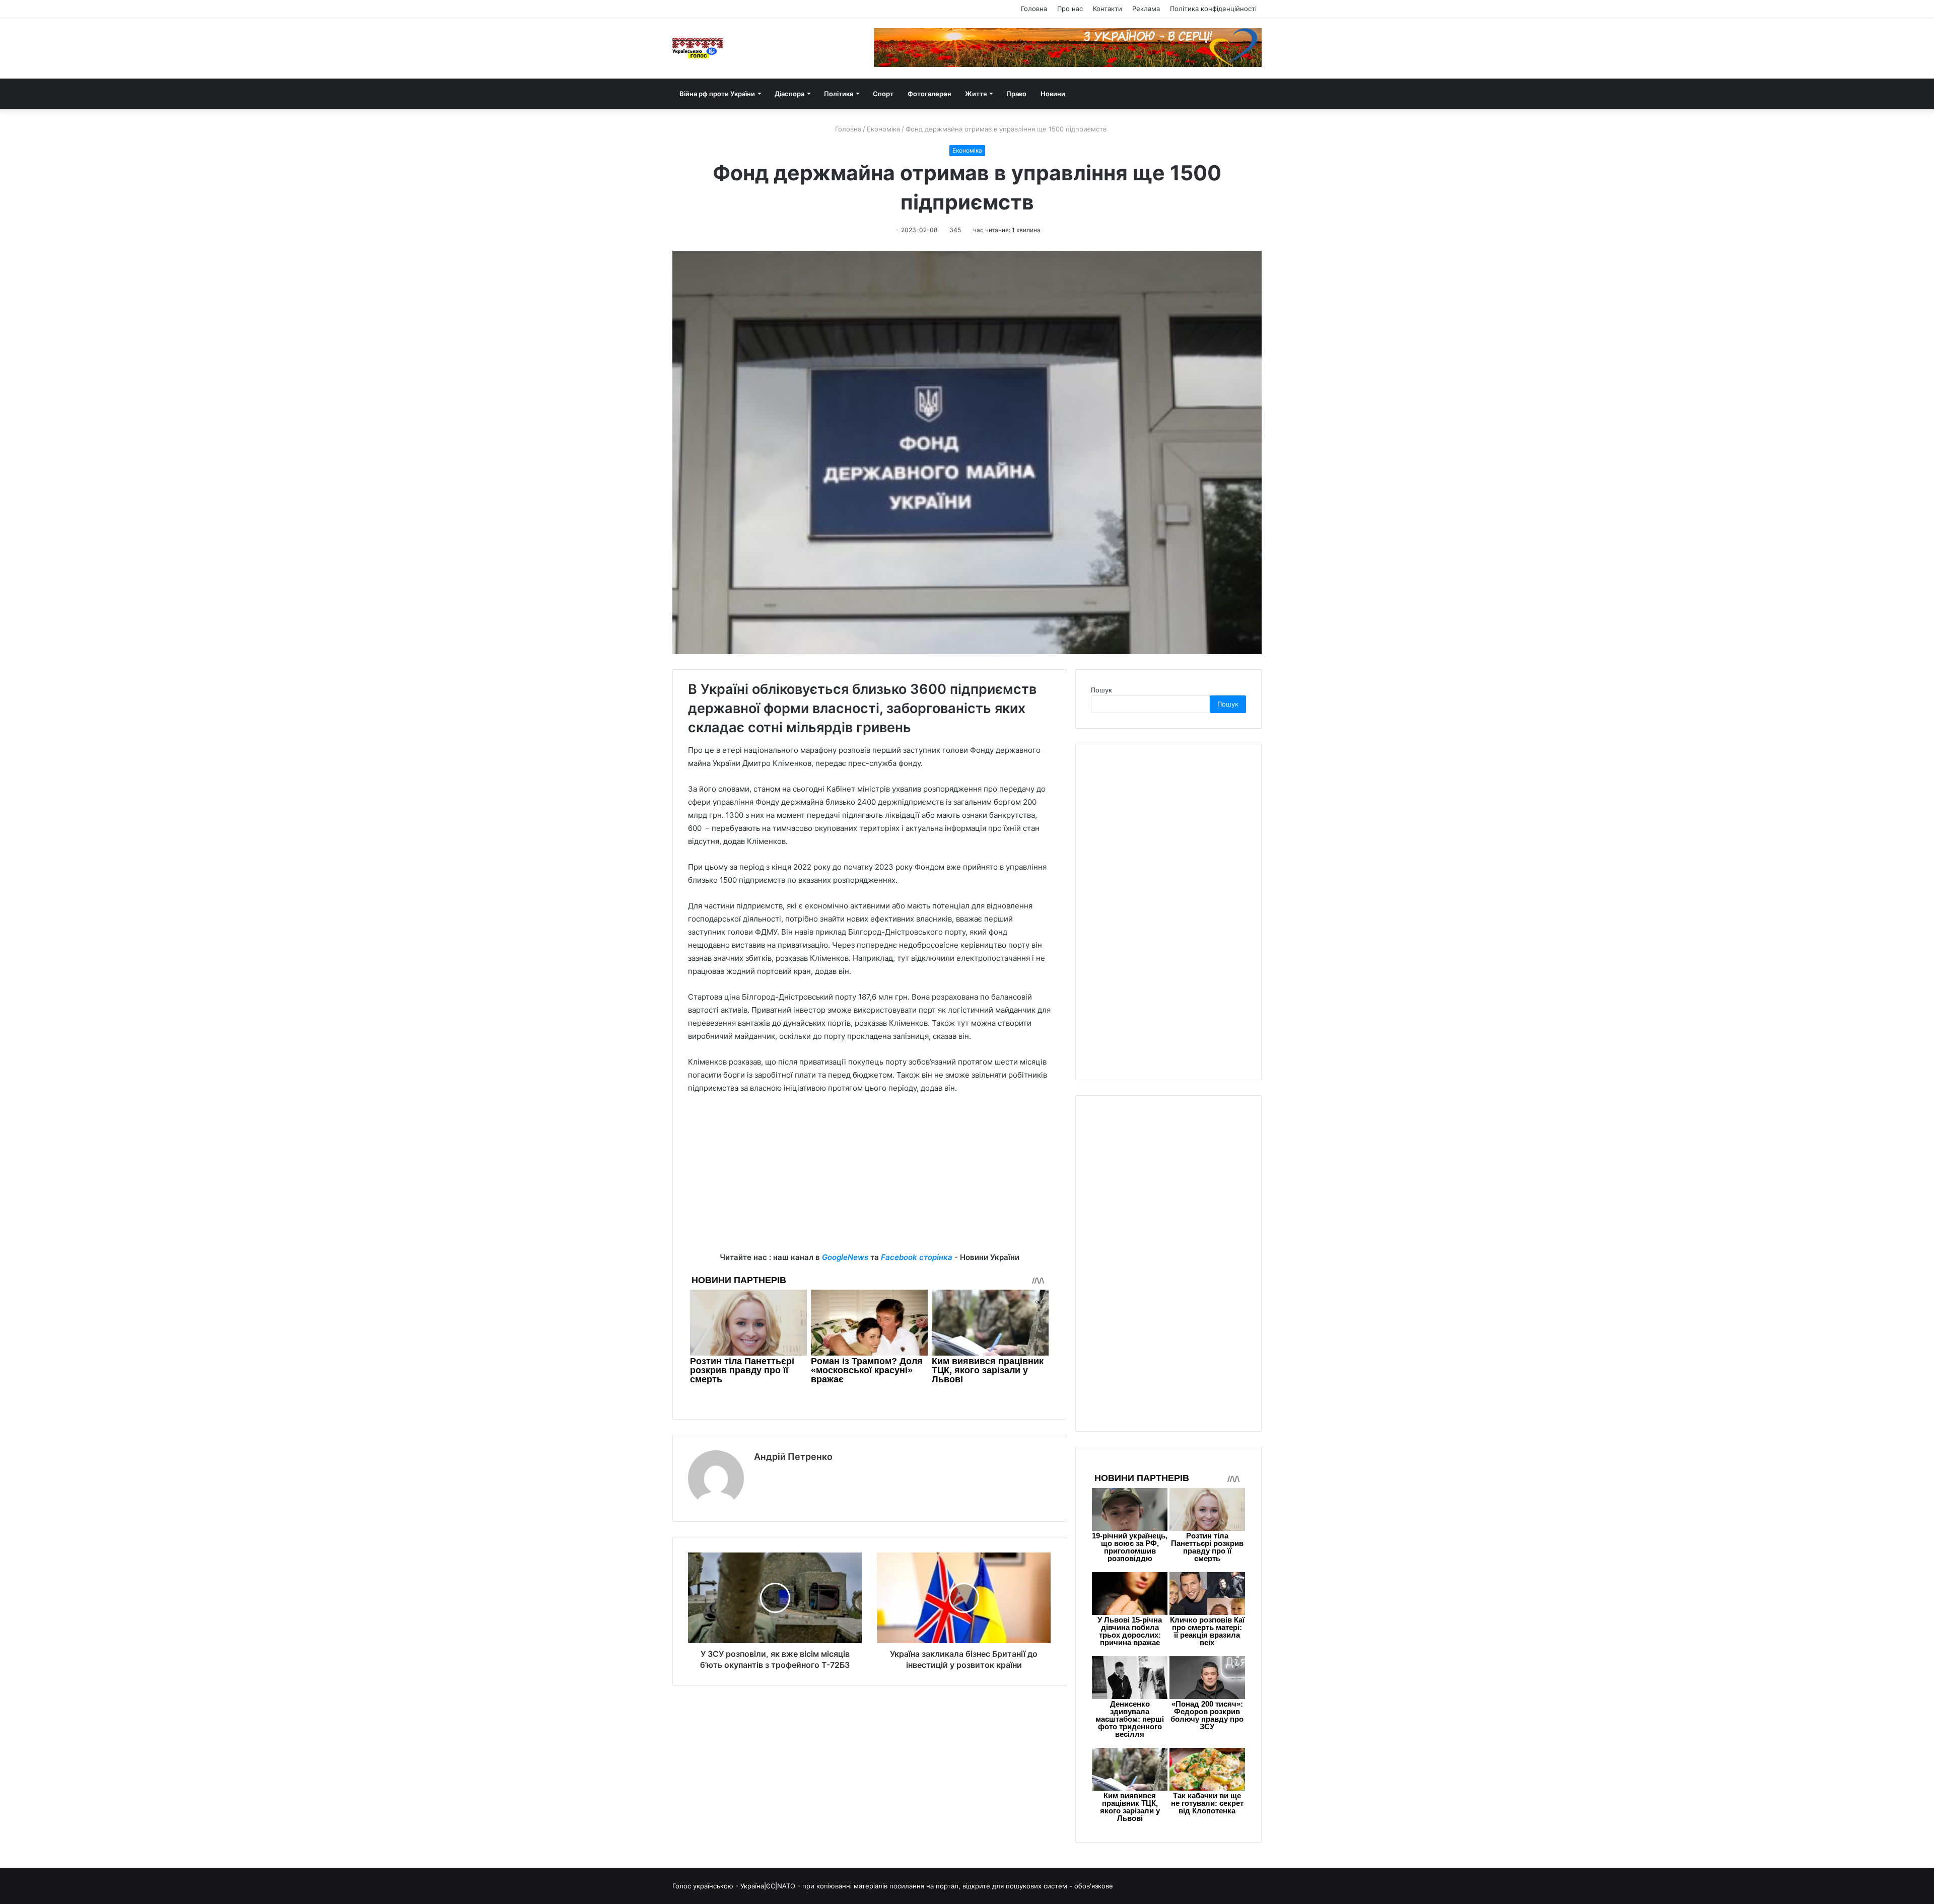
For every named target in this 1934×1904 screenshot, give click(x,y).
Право (1016, 94)
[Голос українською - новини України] (698, 48)
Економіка (883, 129)
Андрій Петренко (793, 1457)
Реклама (1146, 9)
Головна (1034, 9)
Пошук (1101, 690)
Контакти (1108, 9)
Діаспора (789, 94)
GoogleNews (845, 1257)
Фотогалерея (929, 94)
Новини (1053, 94)
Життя (976, 94)
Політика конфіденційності (1213, 9)
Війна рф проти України (717, 94)
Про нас (1070, 9)
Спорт (883, 94)
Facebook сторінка (917, 1257)
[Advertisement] (869, 1180)
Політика (839, 94)
